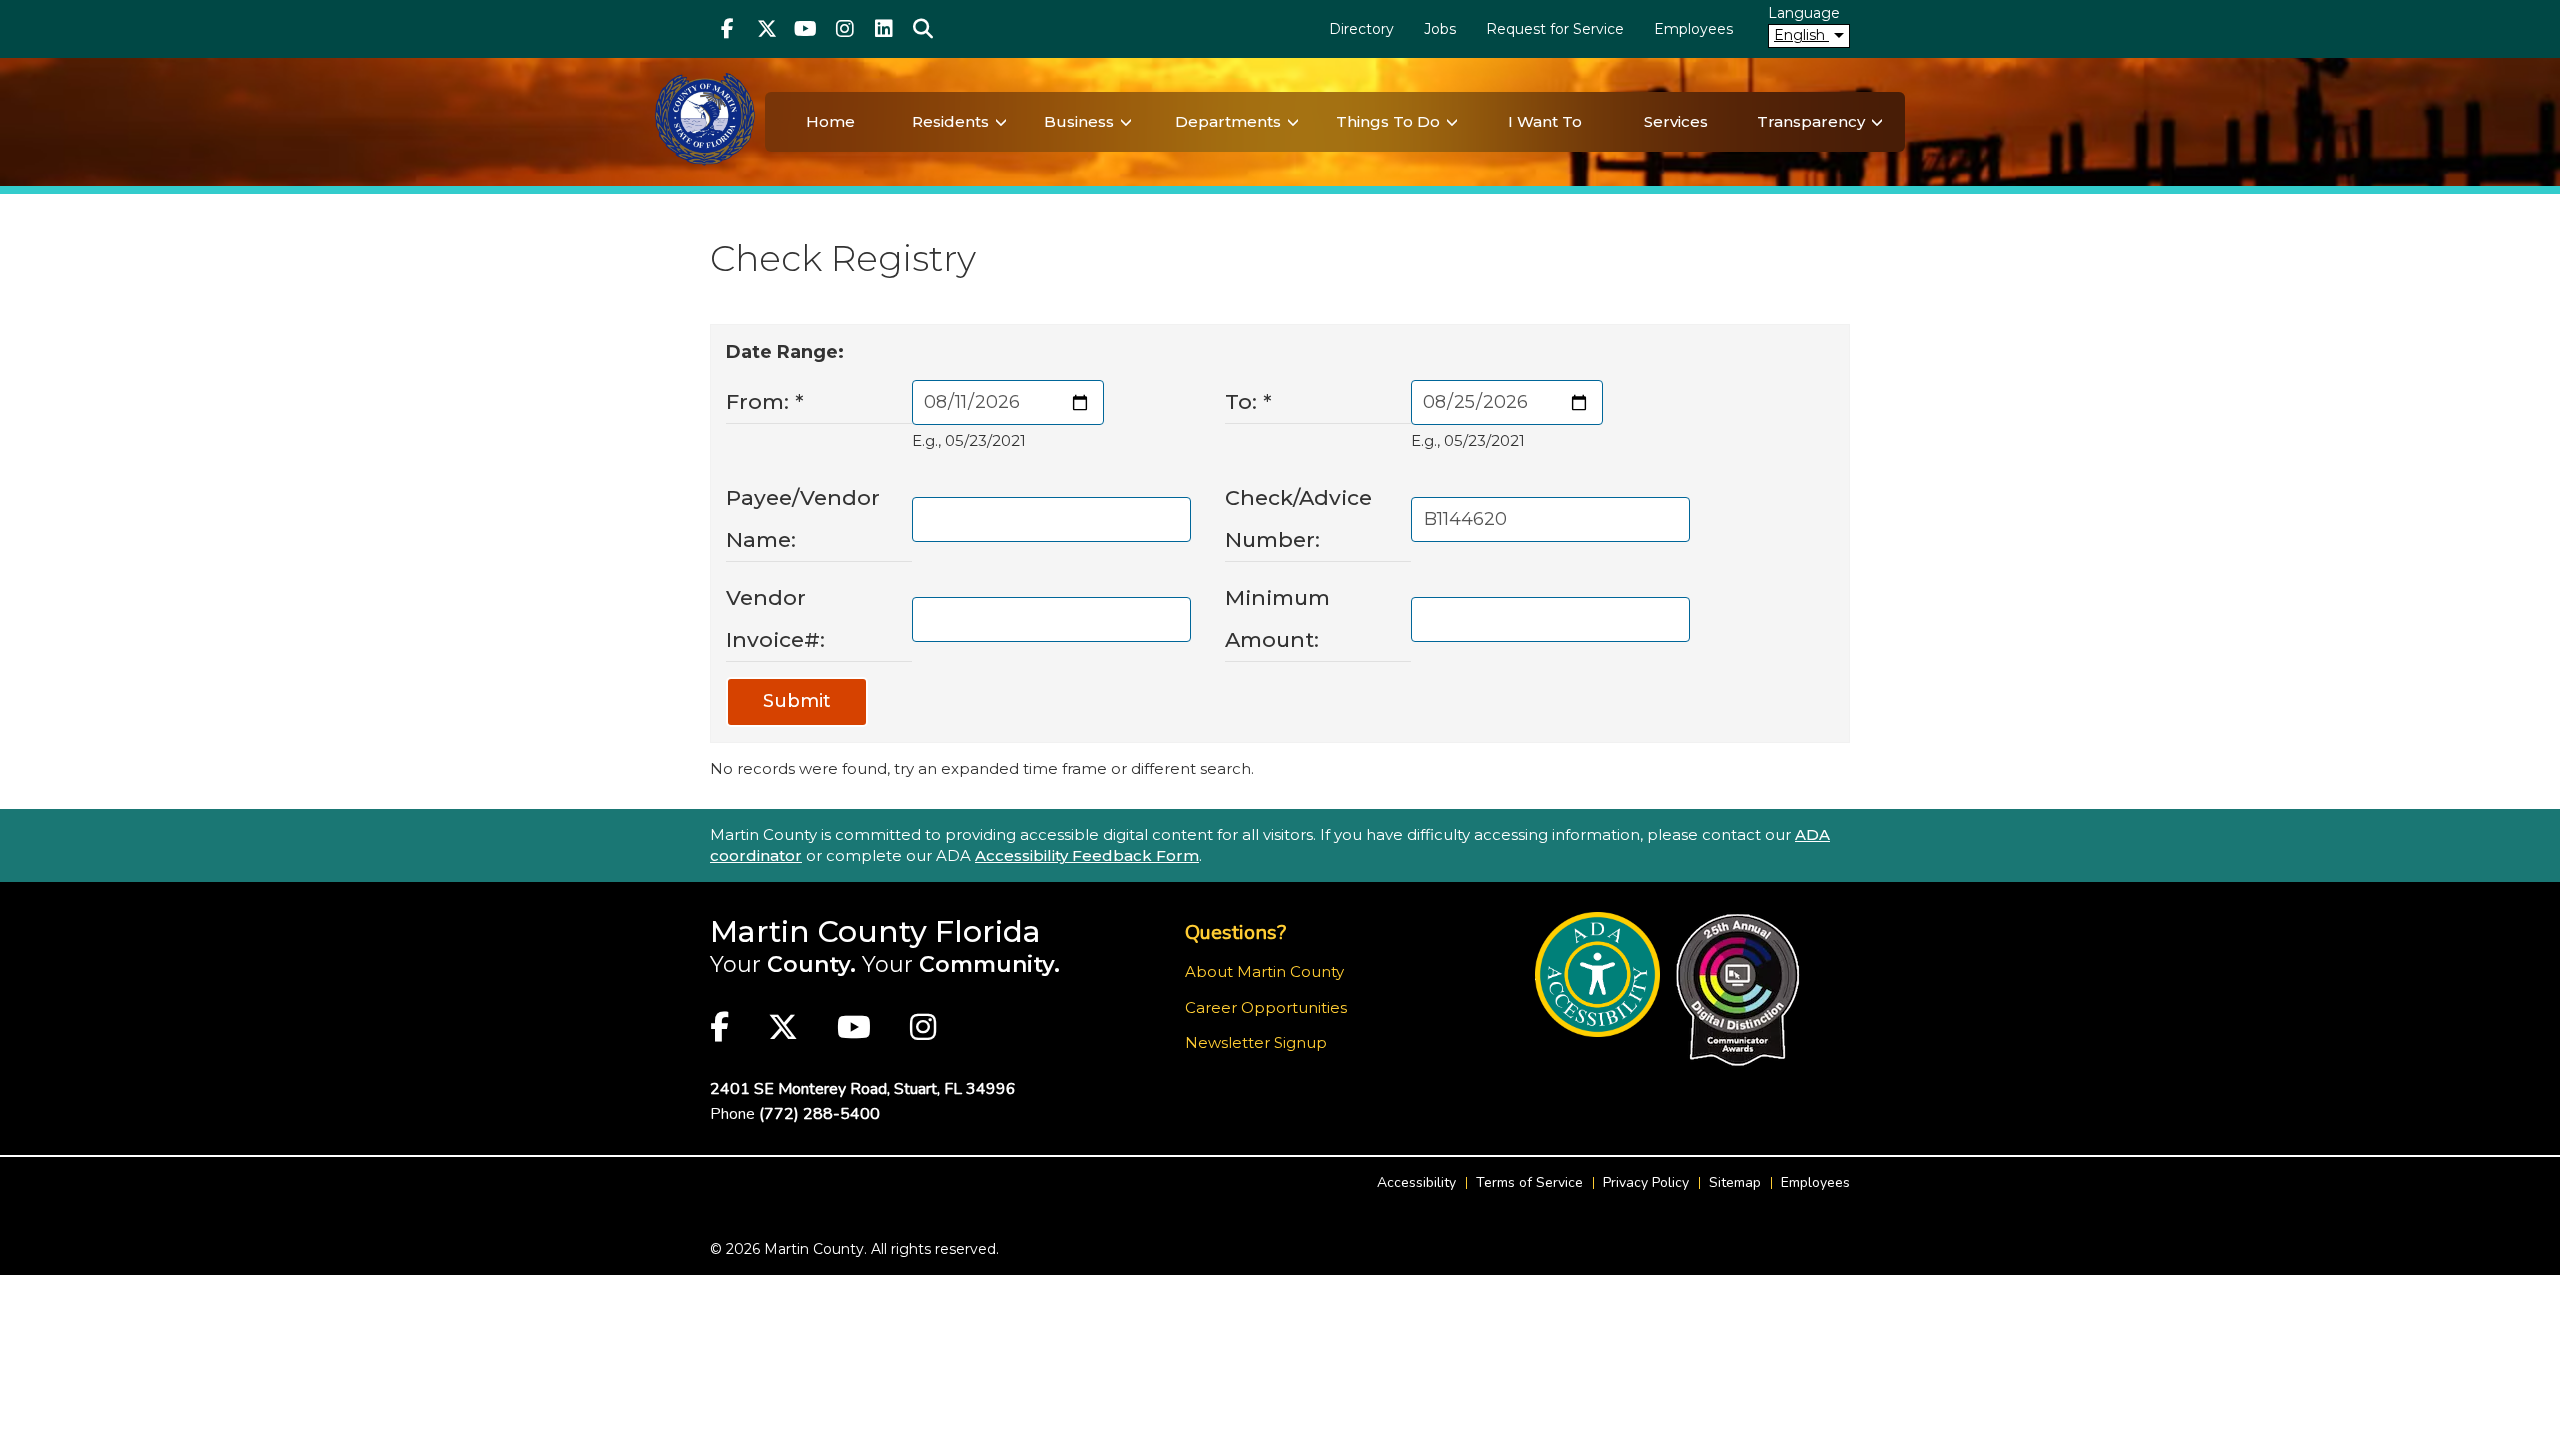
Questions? (1235, 932)
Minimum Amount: (1277, 618)
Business (1079, 121)
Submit (797, 701)
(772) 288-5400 (819, 1114)
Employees (1693, 29)
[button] (922, 29)
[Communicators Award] (1737, 990)
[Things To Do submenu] (1452, 122)
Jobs (1440, 29)
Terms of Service (1529, 1182)
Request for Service (1555, 29)
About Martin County (1264, 971)
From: (765, 401)
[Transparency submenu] (1877, 122)
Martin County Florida (875, 931)
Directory (1361, 29)
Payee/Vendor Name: (803, 518)
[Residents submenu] (1001, 122)
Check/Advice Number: (1298, 518)
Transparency (1811, 121)
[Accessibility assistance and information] (1597, 974)
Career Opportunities (1266, 1007)
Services (1676, 121)
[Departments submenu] (1293, 122)
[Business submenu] (1126, 122)
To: (1248, 401)
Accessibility (1416, 1182)
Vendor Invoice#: (775, 618)
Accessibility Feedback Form (1087, 855)
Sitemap (1735, 1182)
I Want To (1545, 121)
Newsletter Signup (1256, 1042)
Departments (1228, 121)
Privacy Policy (1646, 1182)
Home (830, 121)
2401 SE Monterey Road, (863, 1089)
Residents (950, 121)
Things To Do (1388, 121)
